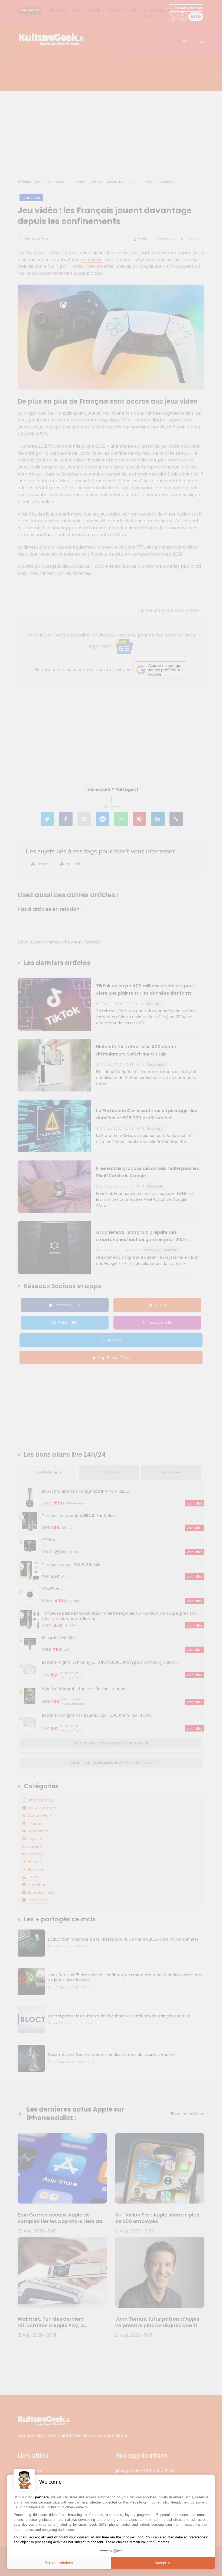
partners (42, 2497)
